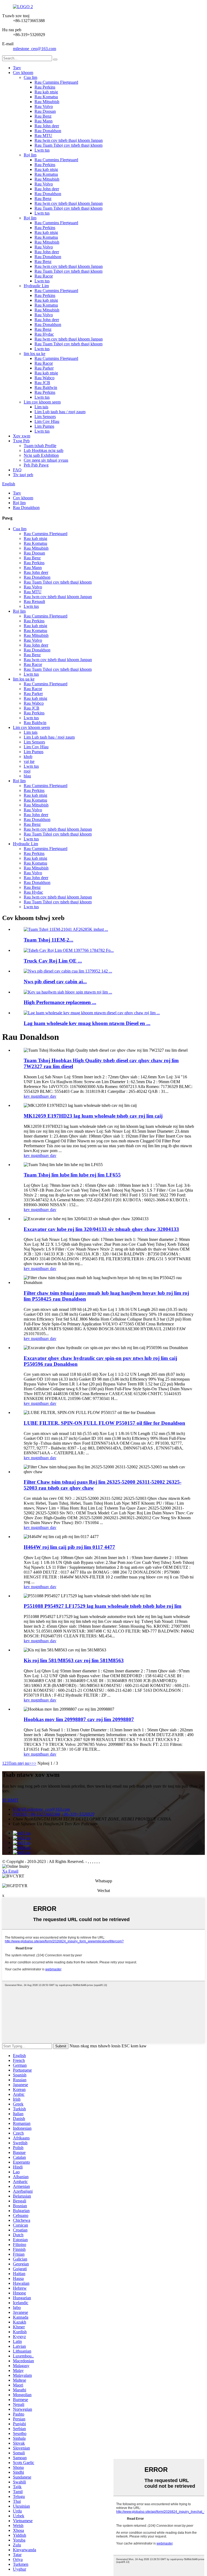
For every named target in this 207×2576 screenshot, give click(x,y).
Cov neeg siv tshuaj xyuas (46, 460)
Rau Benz (43, 116)
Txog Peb (21, 441)
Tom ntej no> (20, 1763)
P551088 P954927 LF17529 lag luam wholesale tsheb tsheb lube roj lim (103, 1606)
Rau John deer (47, 126)
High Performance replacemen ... (60, 1002)
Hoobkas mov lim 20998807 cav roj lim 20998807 (79, 1719)
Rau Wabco (44, 378)
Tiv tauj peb (23, 475)
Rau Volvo (44, 106)
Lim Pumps (44, 426)
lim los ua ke (34, 354)
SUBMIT (10, 1800)
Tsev (17, 68)
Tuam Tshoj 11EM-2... (49, 940)
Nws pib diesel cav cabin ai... (55, 982)
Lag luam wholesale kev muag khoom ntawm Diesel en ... (87, 1023)
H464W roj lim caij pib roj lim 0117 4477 (69, 1547)
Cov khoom (23, 73)
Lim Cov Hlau (47, 421)
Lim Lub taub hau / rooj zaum (60, 412)
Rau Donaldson (48, 131)
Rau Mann (44, 121)
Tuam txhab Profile (40, 446)
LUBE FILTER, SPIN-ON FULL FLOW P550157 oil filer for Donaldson (104, 1423)
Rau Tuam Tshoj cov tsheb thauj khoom (68, 145)
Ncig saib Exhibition (41, 455)
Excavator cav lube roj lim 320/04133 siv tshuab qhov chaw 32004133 (101, 1229)
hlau (27, 776)
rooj (27, 771)
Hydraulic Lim (36, 286)
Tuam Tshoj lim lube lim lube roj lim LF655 (72, 1175)
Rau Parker (44, 368)
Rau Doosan (45, 111)
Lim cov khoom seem (42, 402)
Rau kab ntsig (46, 92)
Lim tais (41, 407)
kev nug (31, 1096)
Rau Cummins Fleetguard (56, 82)
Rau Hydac (44, 334)
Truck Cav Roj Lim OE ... (53, 961)
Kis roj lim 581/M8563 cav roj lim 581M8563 (74, 1660)
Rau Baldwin (46, 387)
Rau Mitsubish (47, 102)
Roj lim (30, 155)
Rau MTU (43, 136)
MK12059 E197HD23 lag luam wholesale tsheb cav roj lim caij (93, 1116)
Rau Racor (44, 276)
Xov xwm (22, 436)
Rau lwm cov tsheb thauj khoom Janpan (69, 140)
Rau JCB (42, 383)
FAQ (17, 470)
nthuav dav (47, 1096)
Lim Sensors (45, 417)
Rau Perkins (45, 87)
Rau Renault (34, 601)
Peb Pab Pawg (36, 465)
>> (34, 1763)
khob (28, 757)
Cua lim (30, 77)
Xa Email (10, 1871)
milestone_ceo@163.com (34, 49)
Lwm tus (42, 150)
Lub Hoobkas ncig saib (44, 450)
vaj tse (29, 761)
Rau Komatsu (46, 97)
